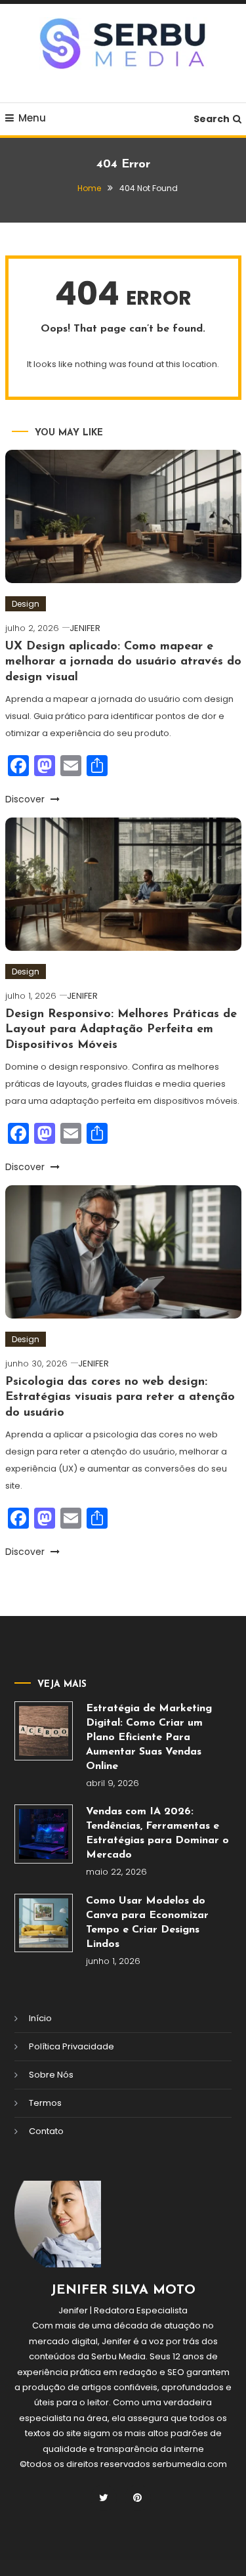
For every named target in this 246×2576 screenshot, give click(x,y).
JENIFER (85, 628)
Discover (26, 799)
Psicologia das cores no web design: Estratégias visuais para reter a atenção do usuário (120, 1398)
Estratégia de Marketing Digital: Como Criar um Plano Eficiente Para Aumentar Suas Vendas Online (149, 1737)
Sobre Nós (51, 2075)
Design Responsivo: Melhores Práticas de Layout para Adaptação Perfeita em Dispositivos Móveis (121, 1030)
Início (40, 2018)
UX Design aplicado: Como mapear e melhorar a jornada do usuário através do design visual (123, 662)
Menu (32, 118)
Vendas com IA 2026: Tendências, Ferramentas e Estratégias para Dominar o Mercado (157, 1833)
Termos (45, 2103)
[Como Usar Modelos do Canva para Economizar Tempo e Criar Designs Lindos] (44, 1923)
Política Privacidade (72, 2046)
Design (26, 604)
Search (212, 119)
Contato (46, 2131)
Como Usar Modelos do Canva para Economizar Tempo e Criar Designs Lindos (147, 1923)
